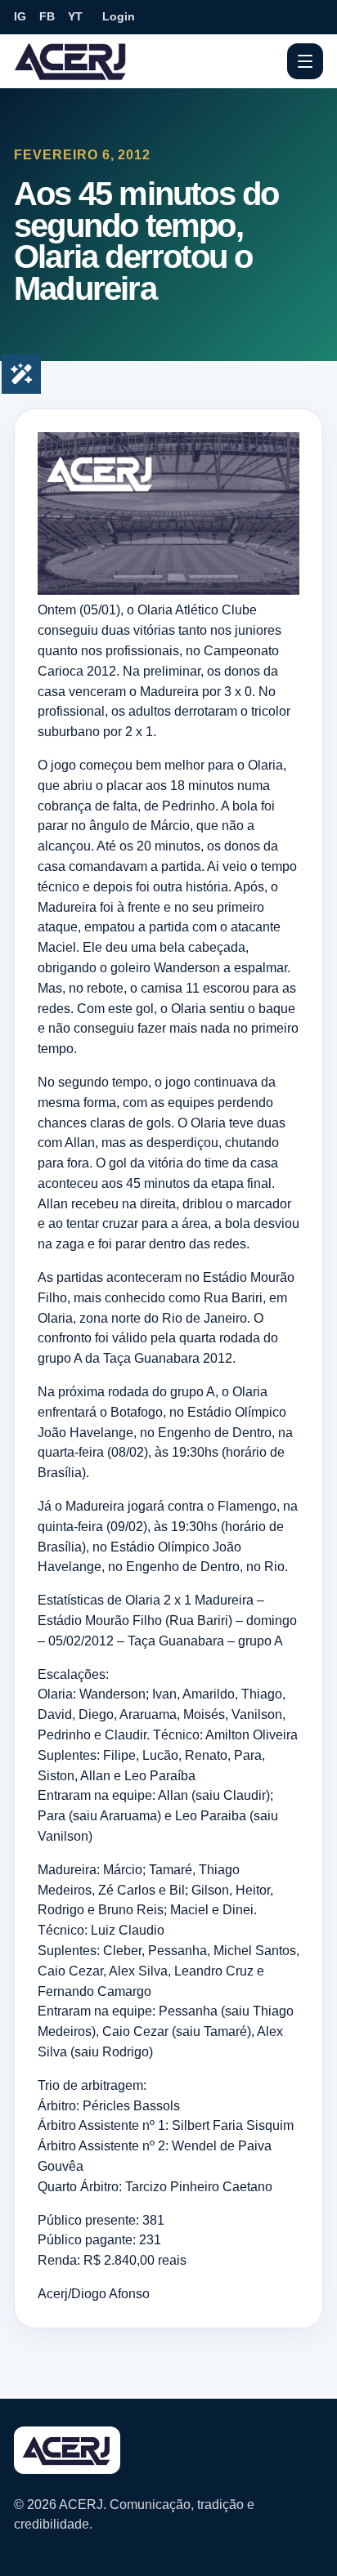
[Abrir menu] (305, 61)
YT (75, 16)
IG (20, 16)
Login (119, 16)
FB (47, 16)
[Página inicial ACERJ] (71, 60)
